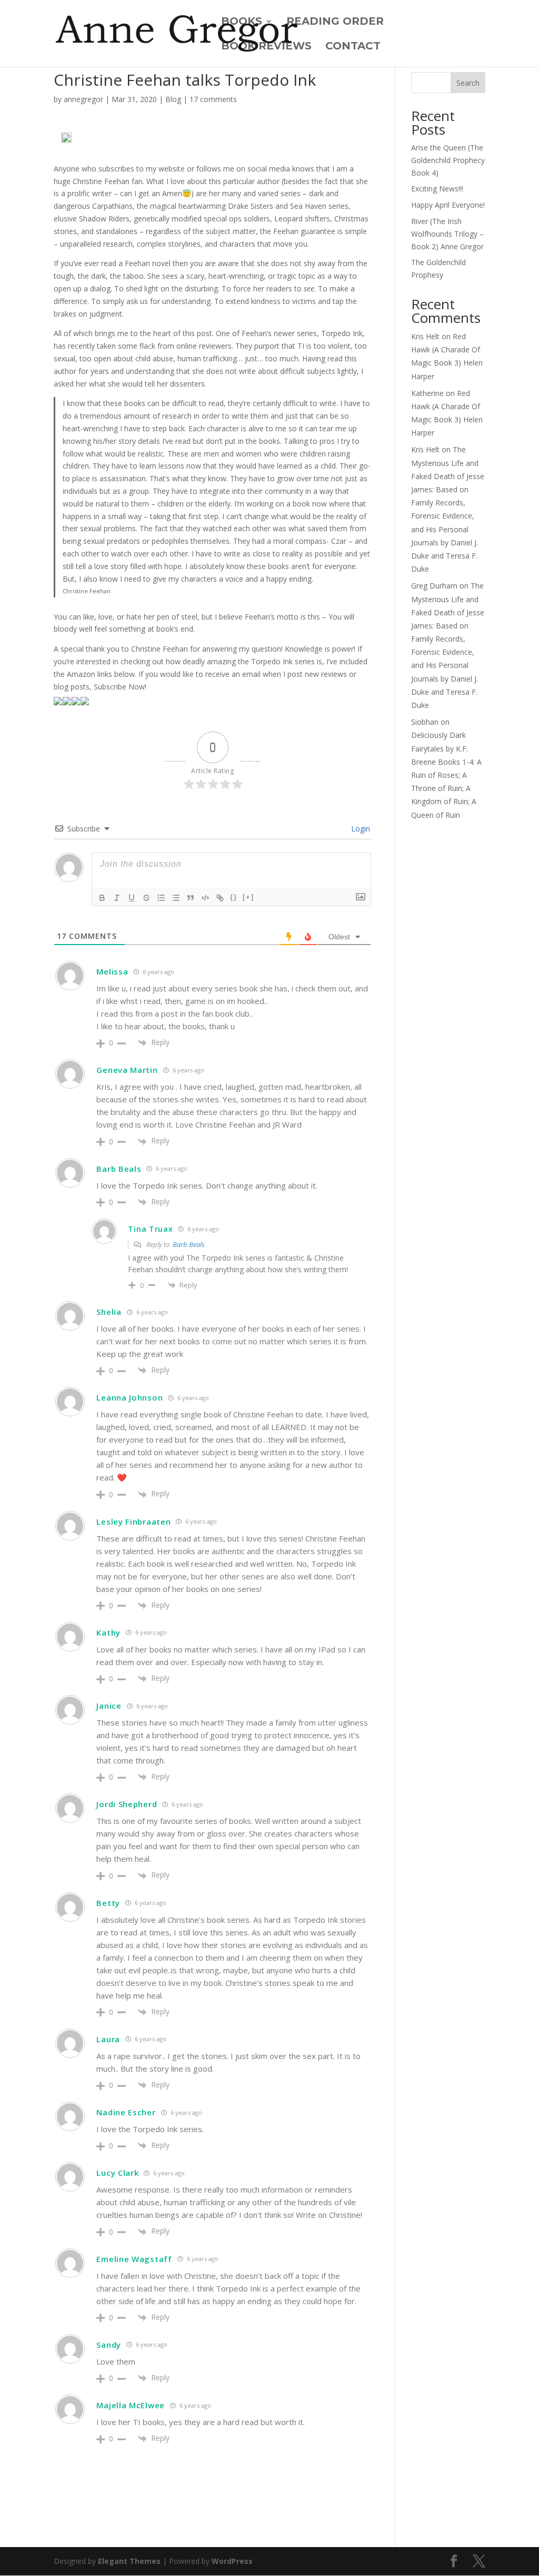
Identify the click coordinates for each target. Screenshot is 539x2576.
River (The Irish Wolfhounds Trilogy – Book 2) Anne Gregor (447, 234)
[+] (248, 897)
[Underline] (132, 898)
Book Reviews (266, 47)
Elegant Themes (129, 2561)
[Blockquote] (191, 898)
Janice (109, 1706)
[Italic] (117, 898)
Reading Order (335, 22)
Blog (173, 99)
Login (360, 829)
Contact (353, 47)
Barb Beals (189, 1244)
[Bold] (102, 898)
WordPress (232, 2561)
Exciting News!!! (437, 189)
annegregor (83, 99)
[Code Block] (205, 898)
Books (242, 22)
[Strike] (146, 898)
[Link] (220, 898)
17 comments (213, 99)
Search (468, 83)
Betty (108, 1903)
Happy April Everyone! (448, 205)
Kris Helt (425, 336)
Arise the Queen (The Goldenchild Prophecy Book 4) (448, 160)
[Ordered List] (161, 898)
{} (234, 897)
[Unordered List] (176, 898)
